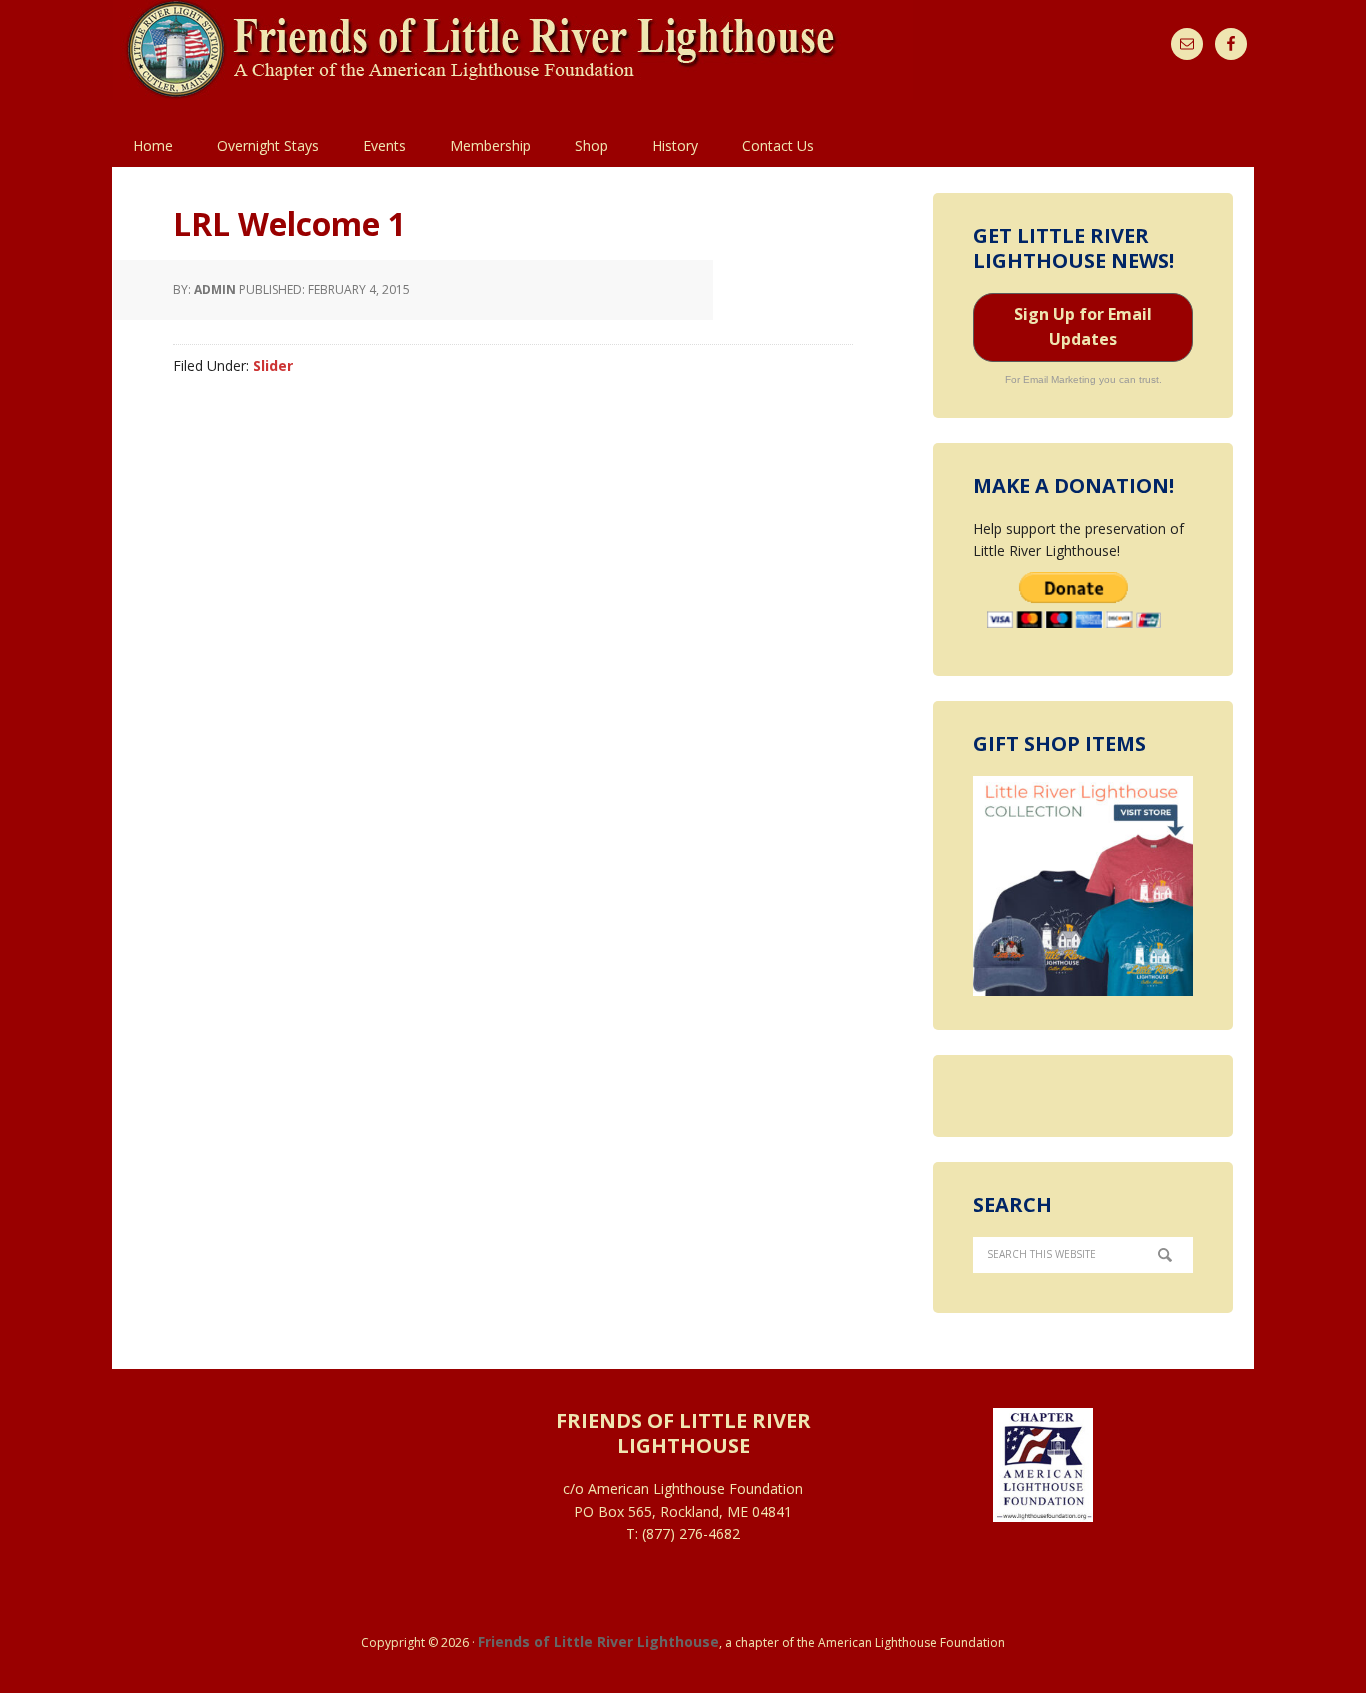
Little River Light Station (513, 62)
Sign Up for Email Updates (1083, 327)
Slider (273, 365)
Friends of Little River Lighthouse (598, 1641)
